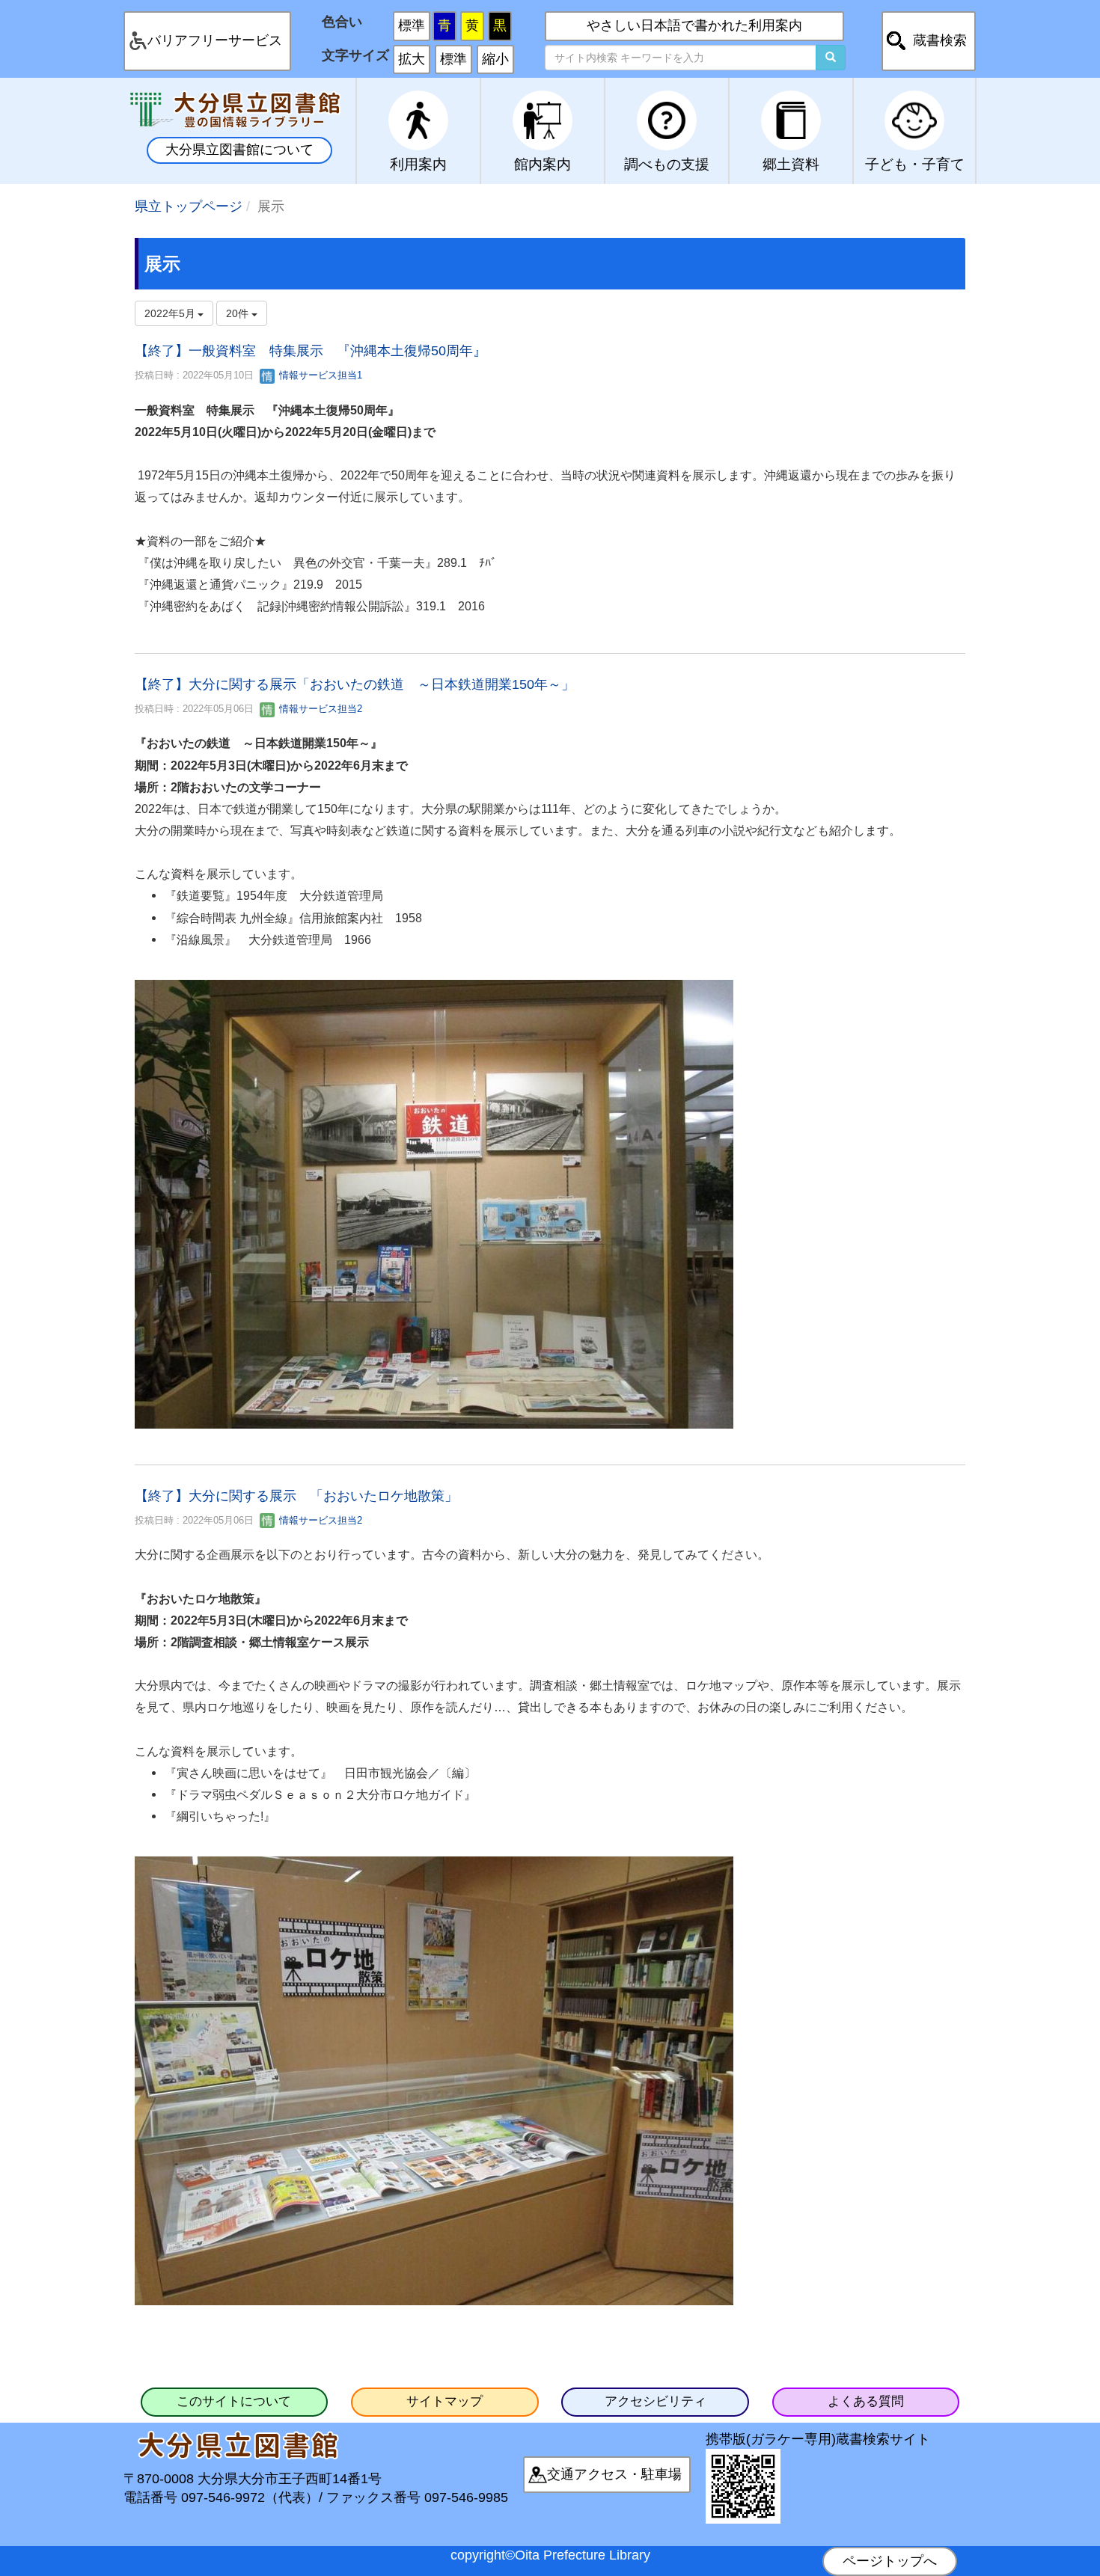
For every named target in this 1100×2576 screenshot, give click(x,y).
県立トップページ (189, 206)
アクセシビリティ (656, 2401)
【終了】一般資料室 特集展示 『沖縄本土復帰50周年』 (311, 351)
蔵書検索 (940, 40)
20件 (239, 313)
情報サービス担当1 (319, 375)
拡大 (412, 59)
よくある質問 (866, 2401)
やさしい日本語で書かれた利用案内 (694, 25)
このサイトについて (234, 2401)
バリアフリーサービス (215, 40)
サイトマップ (444, 2401)
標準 (412, 25)
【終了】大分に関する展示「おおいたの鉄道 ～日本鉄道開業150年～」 (355, 684)
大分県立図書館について (239, 150)
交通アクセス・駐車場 (614, 2474)
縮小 (495, 59)
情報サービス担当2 (319, 709)
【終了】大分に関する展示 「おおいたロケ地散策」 (296, 1496)
